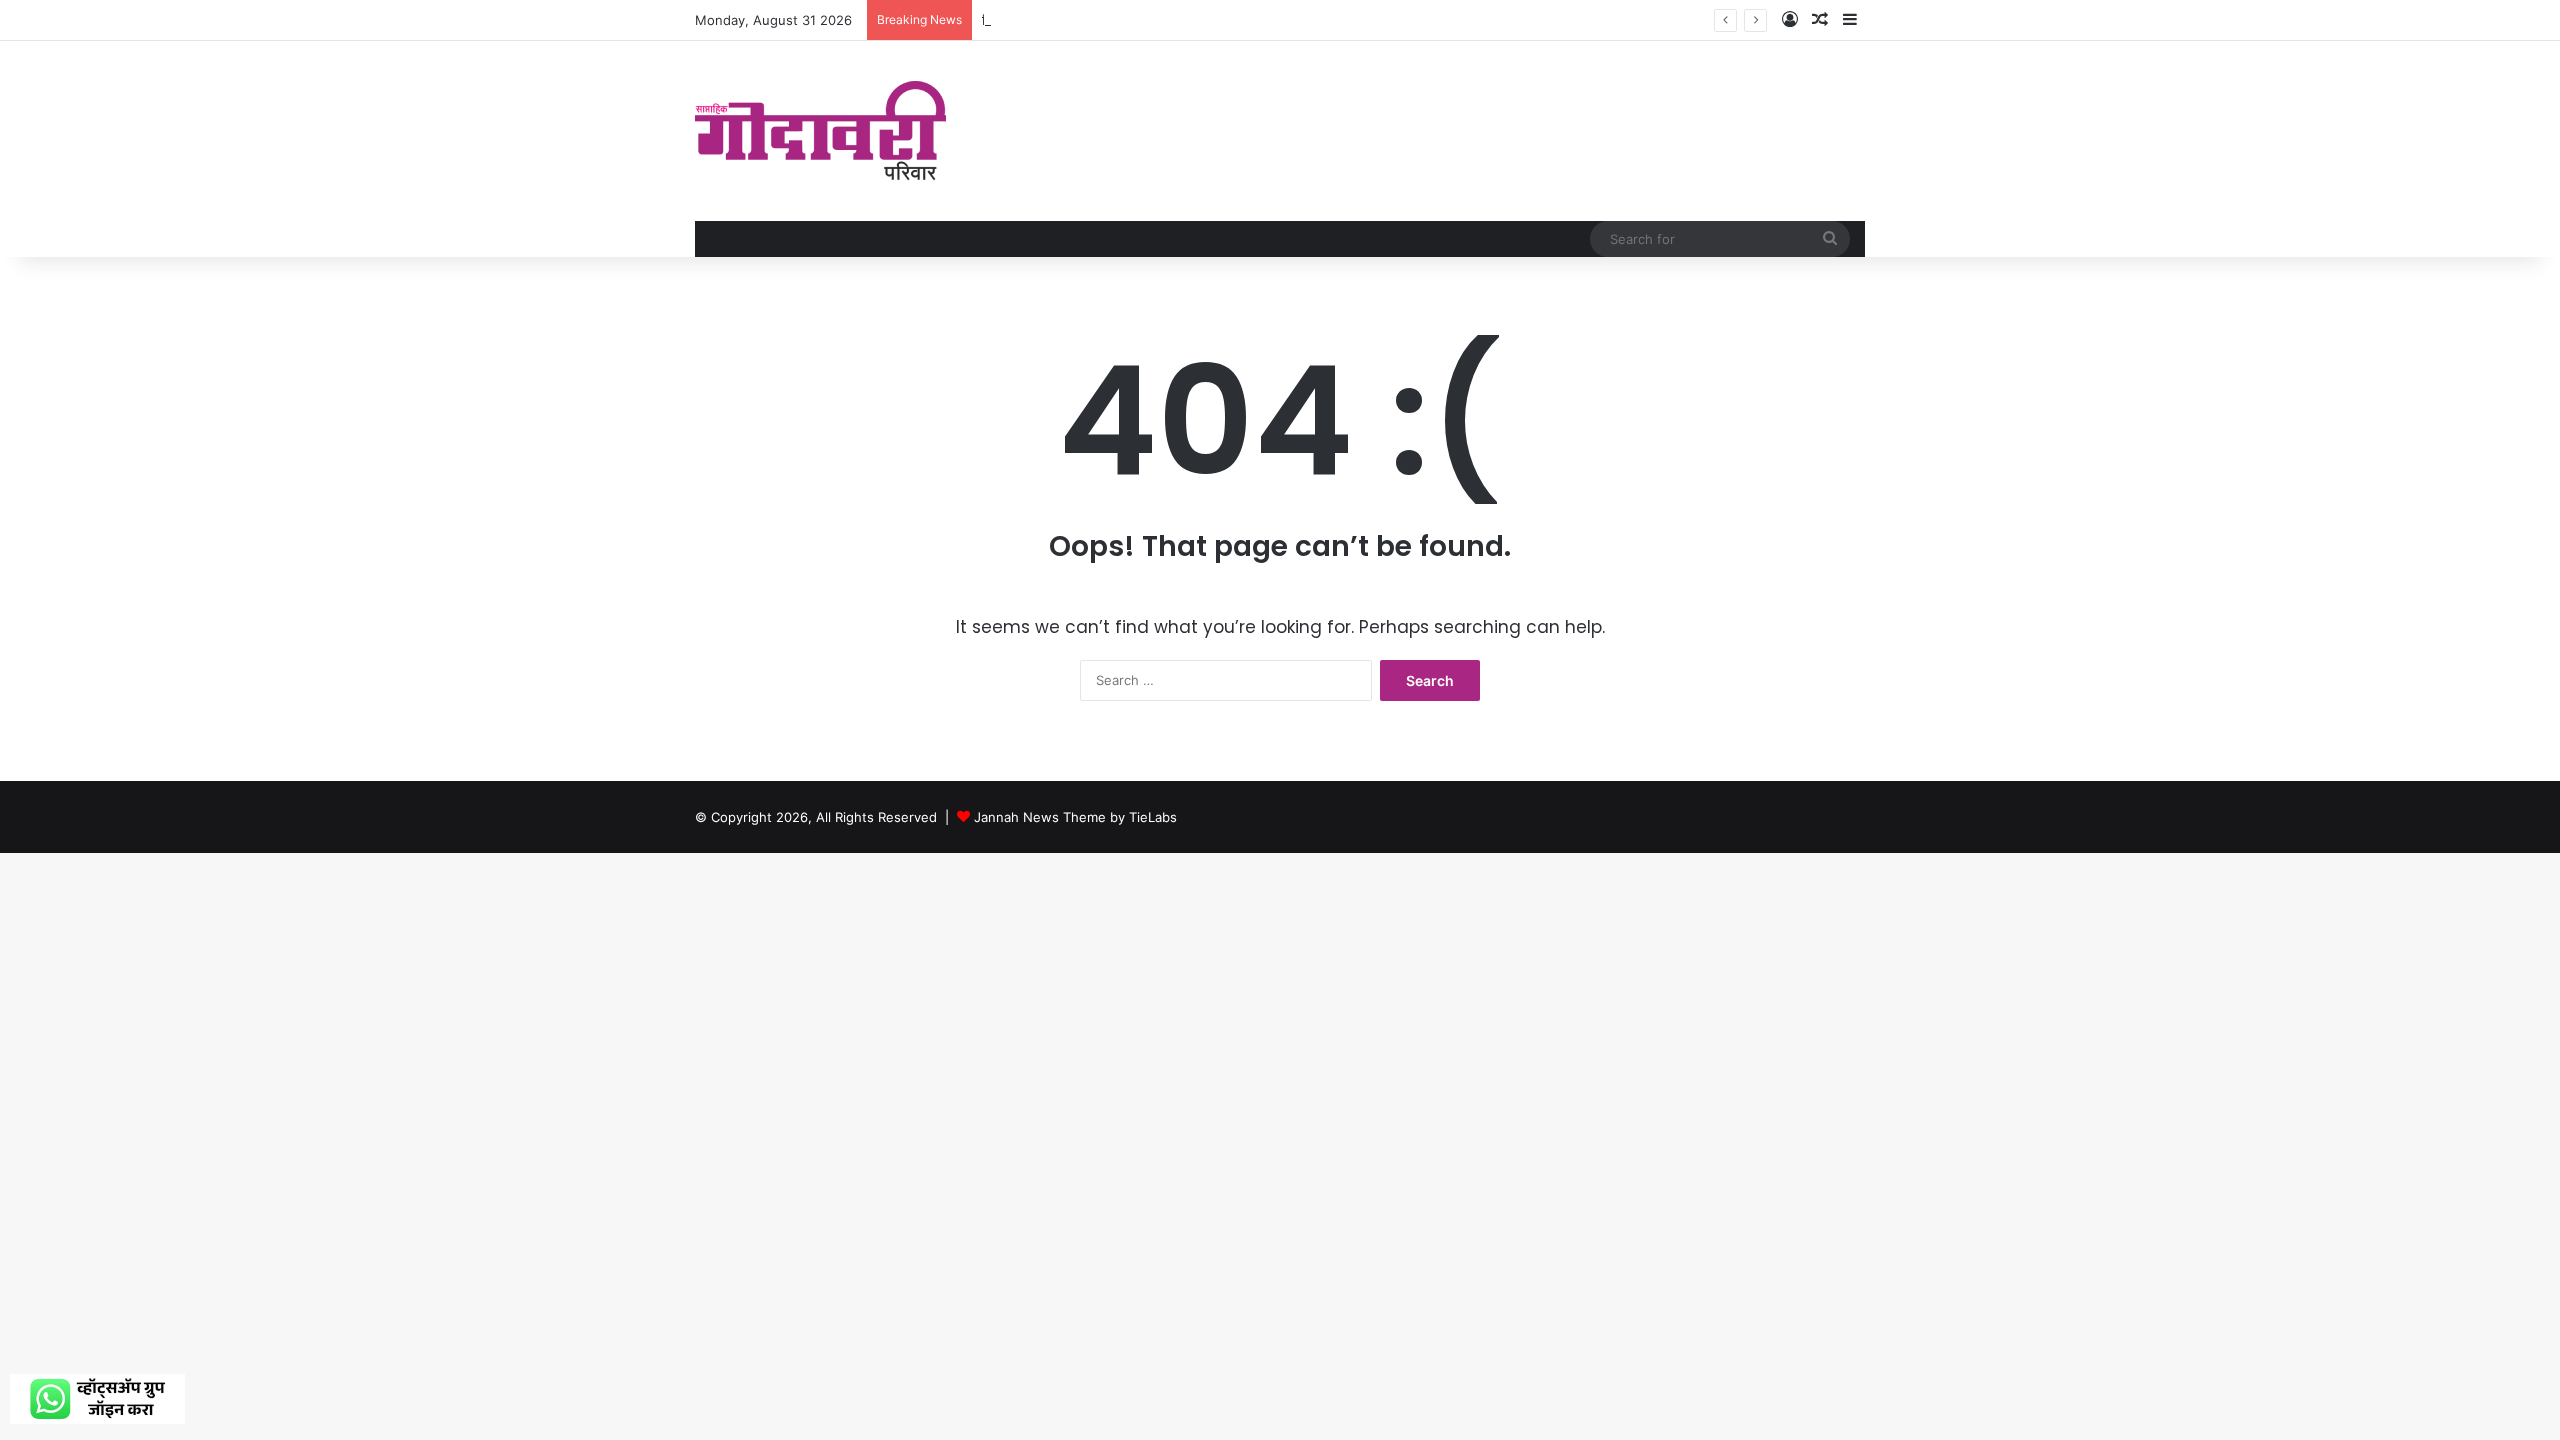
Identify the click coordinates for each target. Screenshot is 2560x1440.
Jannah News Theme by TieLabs (1075, 817)
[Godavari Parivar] (820, 131)
